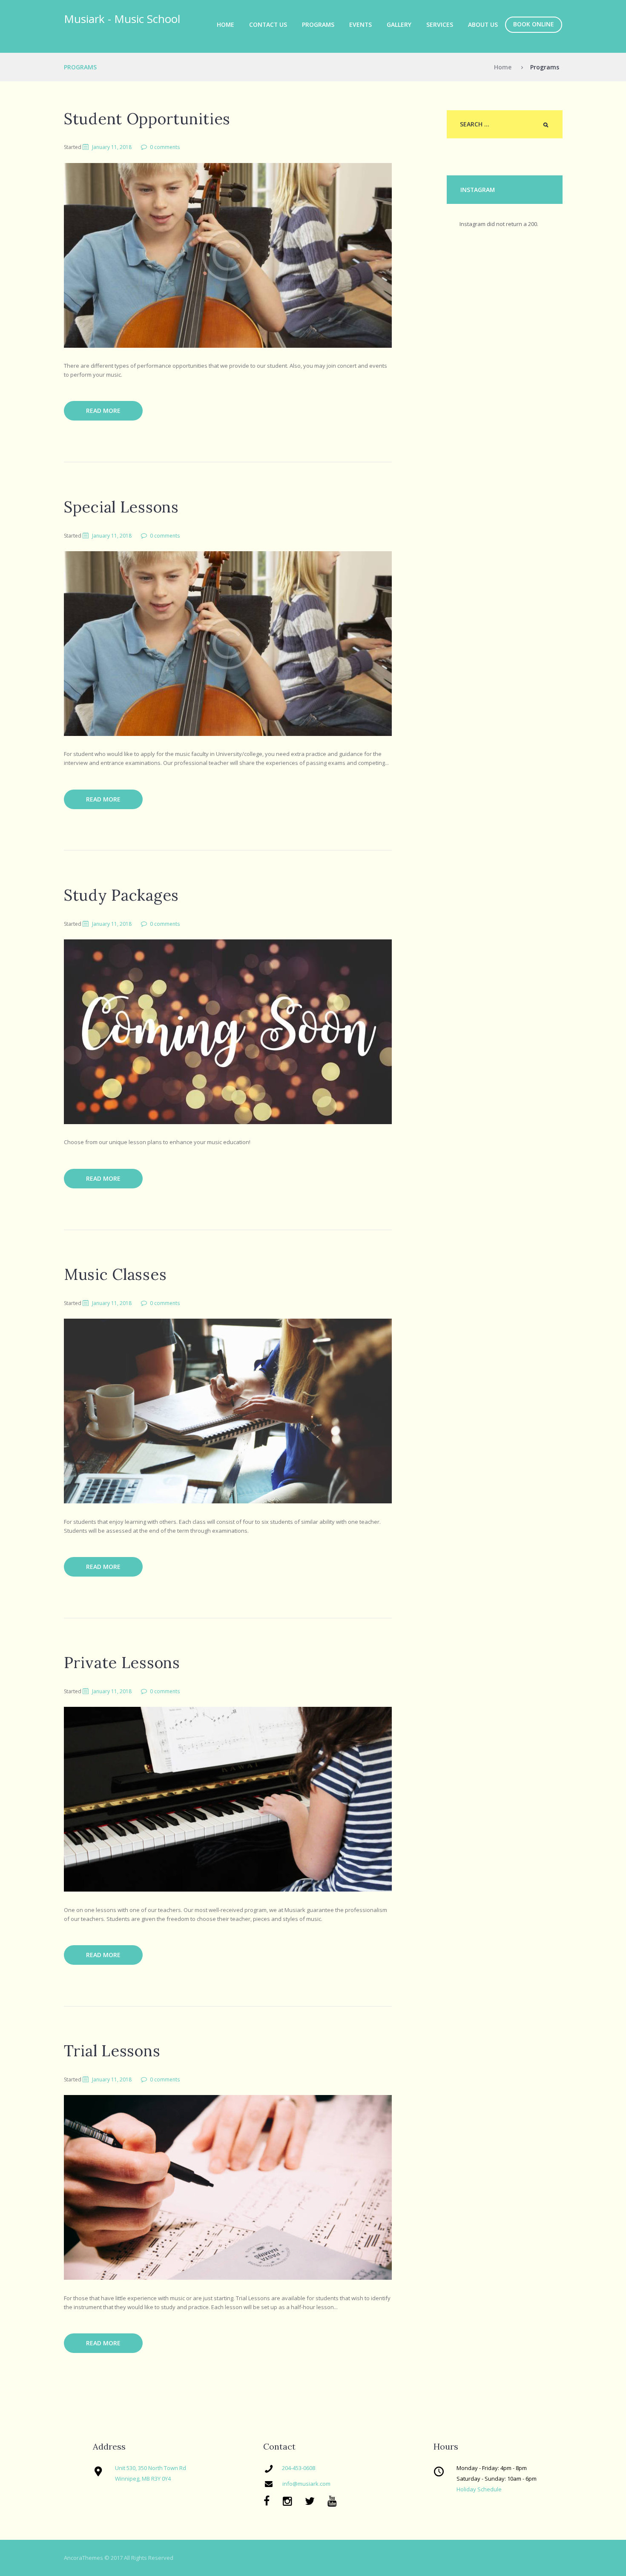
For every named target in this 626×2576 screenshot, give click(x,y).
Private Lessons (122, 1663)
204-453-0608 (299, 2468)
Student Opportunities (147, 119)
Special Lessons (121, 507)
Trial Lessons (112, 2051)
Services (440, 24)
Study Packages (121, 895)
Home (225, 24)
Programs (318, 24)
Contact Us (268, 24)
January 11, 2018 (112, 147)
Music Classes (115, 1274)
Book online (534, 24)
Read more (103, 411)
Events (360, 24)
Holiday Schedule (479, 2489)
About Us (483, 24)
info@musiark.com (306, 2484)
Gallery (399, 24)
